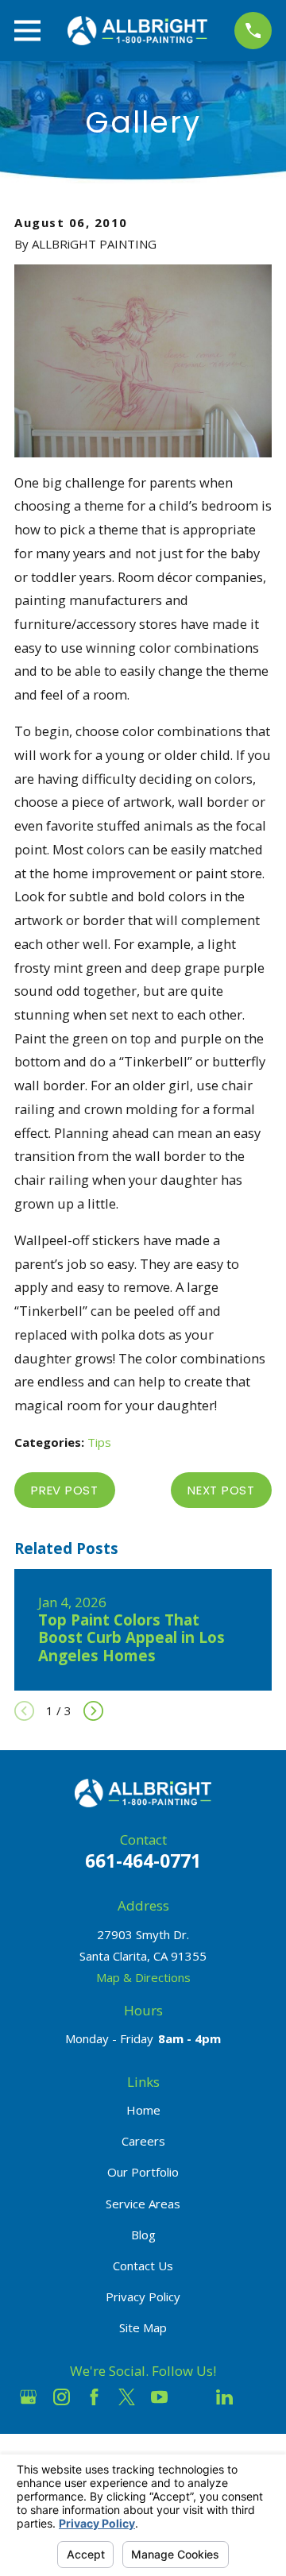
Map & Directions (143, 1977)
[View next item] (93, 1711)
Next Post (221, 1490)
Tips (99, 1442)
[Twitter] (127, 2397)
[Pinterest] (258, 2397)
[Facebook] (94, 2397)
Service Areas (143, 2204)
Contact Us (143, 2266)
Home (143, 2110)
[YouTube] (159, 2397)
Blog (143, 2235)
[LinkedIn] (224, 2397)
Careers (143, 2141)
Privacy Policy (143, 2296)
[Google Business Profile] (28, 2397)
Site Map (143, 2327)
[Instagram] (62, 2397)
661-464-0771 (143, 1861)
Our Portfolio (143, 2172)
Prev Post (65, 1490)
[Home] (137, 31)
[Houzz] (192, 2397)
